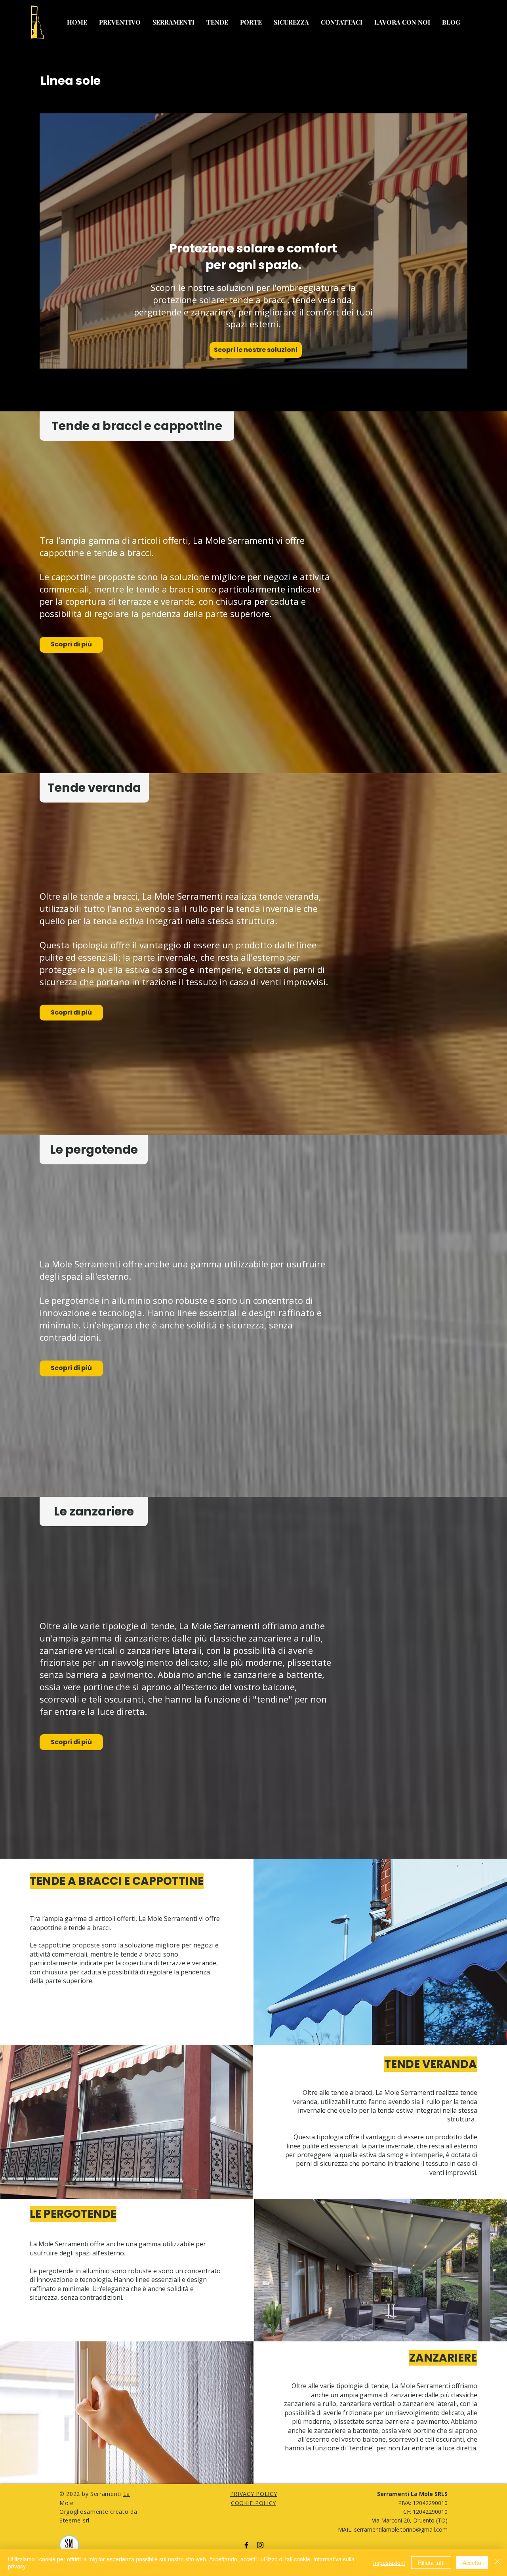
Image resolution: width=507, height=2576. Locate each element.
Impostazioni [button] (389, 2563)
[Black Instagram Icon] (260, 2545)
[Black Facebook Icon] (246, 2545)
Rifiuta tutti (431, 2563)
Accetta (472, 2563)
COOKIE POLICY (253, 2503)
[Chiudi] (497, 2563)
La (127, 2494)
